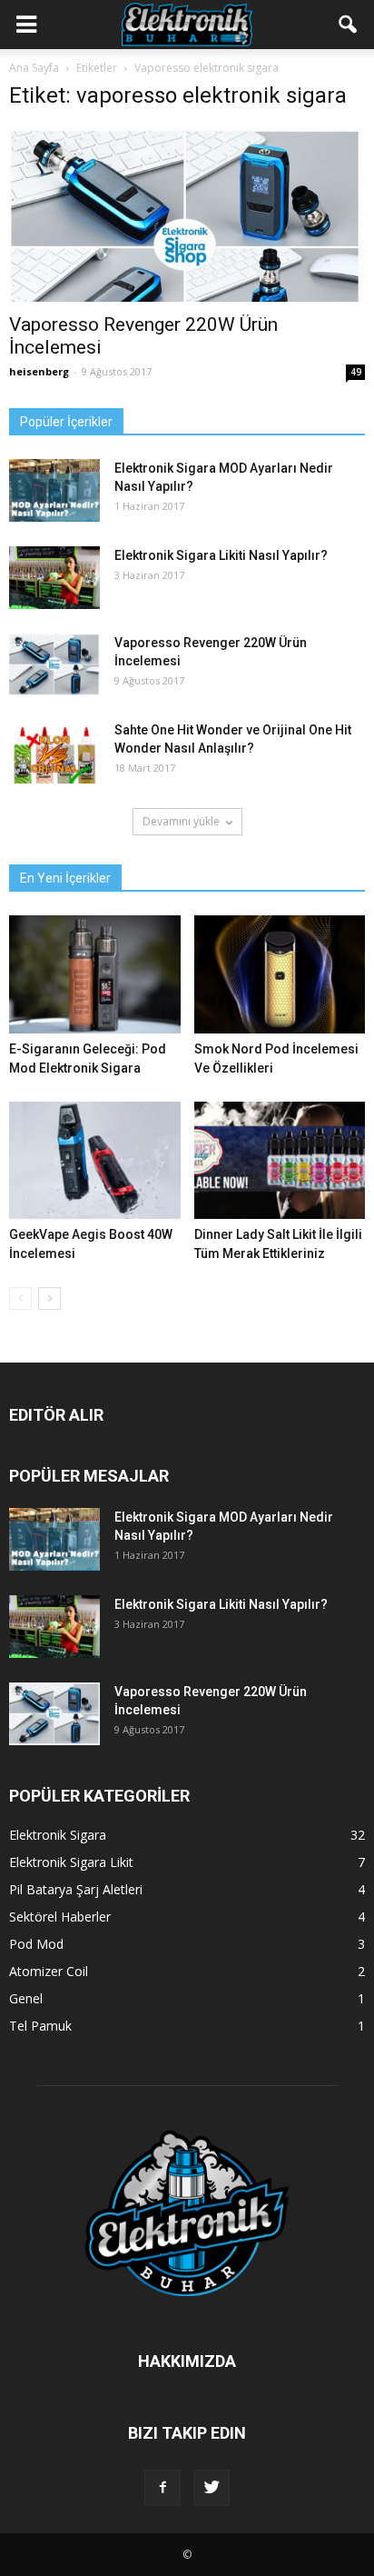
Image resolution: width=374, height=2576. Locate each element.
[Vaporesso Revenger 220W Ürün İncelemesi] (187, 215)
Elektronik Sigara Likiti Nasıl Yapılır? (221, 555)
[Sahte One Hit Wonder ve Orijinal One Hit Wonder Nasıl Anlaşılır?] (54, 752)
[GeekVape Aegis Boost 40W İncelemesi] (95, 1161)
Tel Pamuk (40, 2026)
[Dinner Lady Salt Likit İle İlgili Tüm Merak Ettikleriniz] (280, 1161)
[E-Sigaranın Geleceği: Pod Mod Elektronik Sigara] (95, 974)
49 (356, 372)
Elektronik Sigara (58, 1835)
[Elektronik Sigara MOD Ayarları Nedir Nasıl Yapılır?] (54, 490)
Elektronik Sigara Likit (71, 1862)
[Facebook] (162, 2488)
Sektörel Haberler (60, 1917)
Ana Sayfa (34, 68)
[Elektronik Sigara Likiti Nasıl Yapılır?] (54, 578)
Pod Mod (36, 1944)
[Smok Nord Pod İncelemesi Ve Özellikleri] (280, 974)
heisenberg (39, 371)
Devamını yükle (181, 821)
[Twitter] (212, 2488)
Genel (26, 1998)
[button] (349, 25)
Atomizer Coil (49, 1971)
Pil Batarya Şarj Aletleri (76, 1889)
